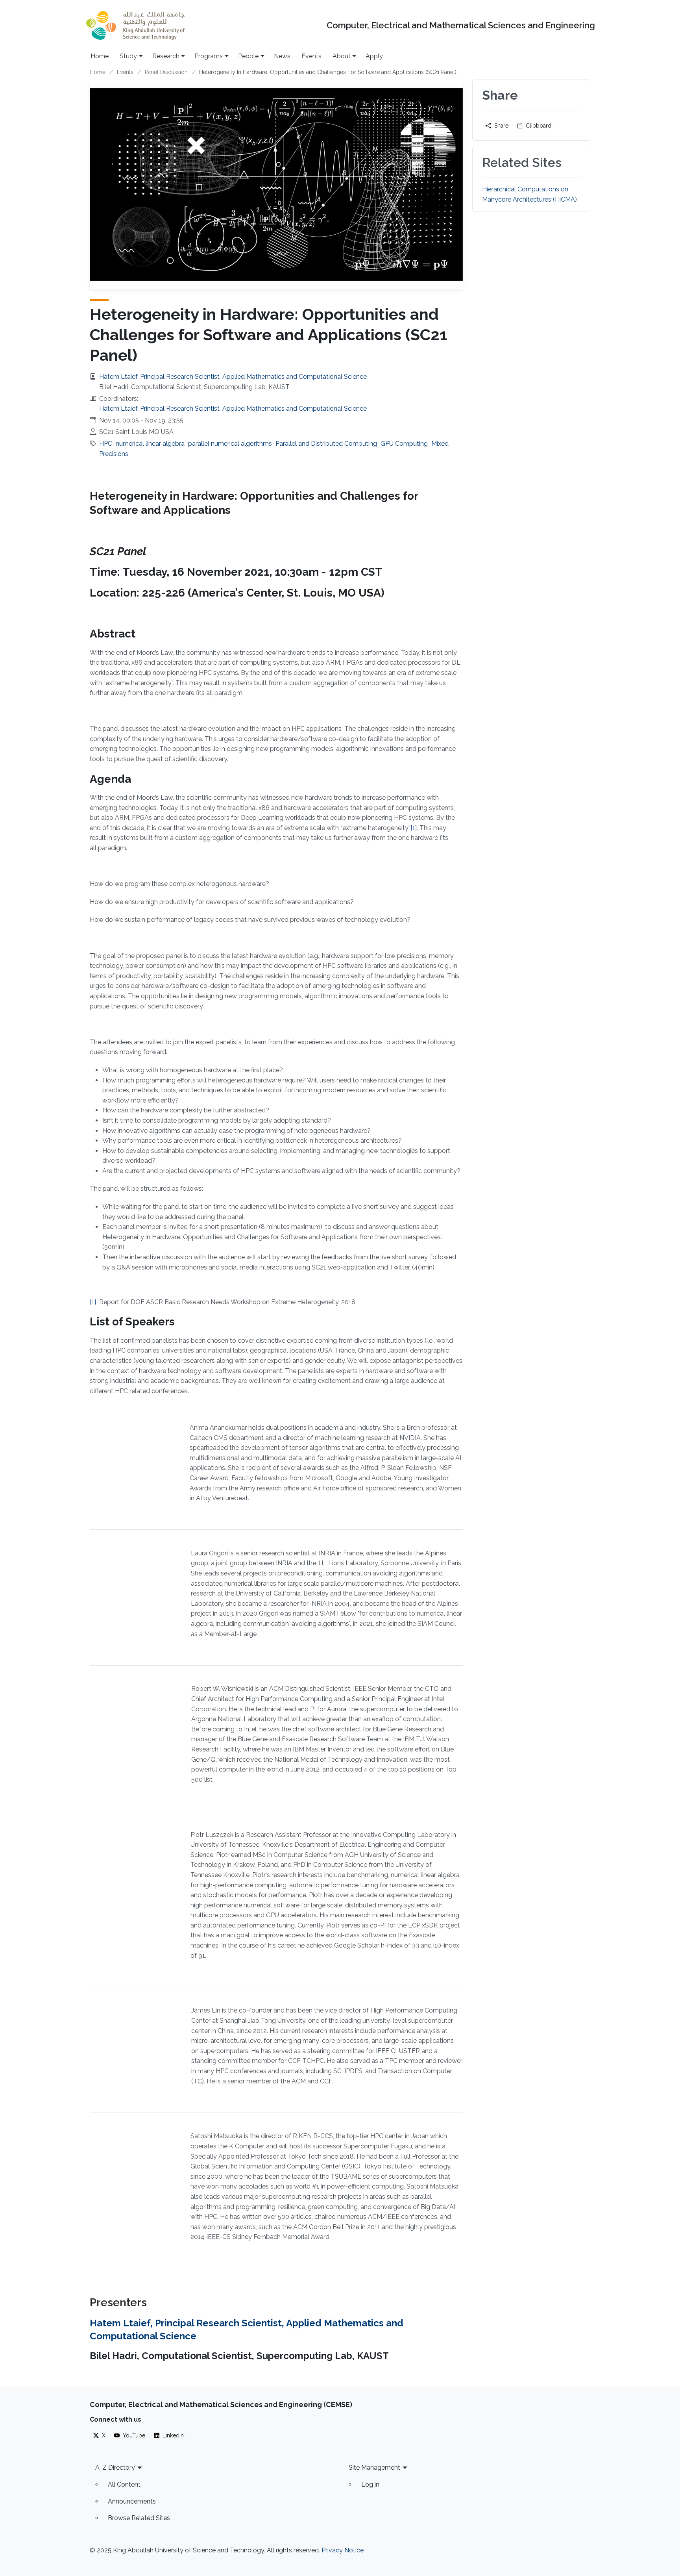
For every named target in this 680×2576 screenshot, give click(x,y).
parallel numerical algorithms (230, 444)
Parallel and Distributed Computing (326, 444)
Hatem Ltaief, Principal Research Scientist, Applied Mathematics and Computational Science (233, 377)
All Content (124, 2484)
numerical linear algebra (150, 444)
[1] (414, 828)
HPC (106, 444)
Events (311, 56)
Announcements (132, 2501)
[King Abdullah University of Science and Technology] (135, 25)
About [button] (342, 56)
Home (100, 56)
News (282, 56)
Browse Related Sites (139, 2518)
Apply (374, 56)
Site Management (374, 2468)
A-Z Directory (115, 2468)
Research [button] (166, 56)
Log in (370, 2484)
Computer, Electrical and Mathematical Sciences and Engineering (461, 25)
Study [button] (128, 56)
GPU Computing (404, 444)
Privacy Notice (343, 2550)
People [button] (248, 56)
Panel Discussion (166, 72)
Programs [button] (209, 56)
